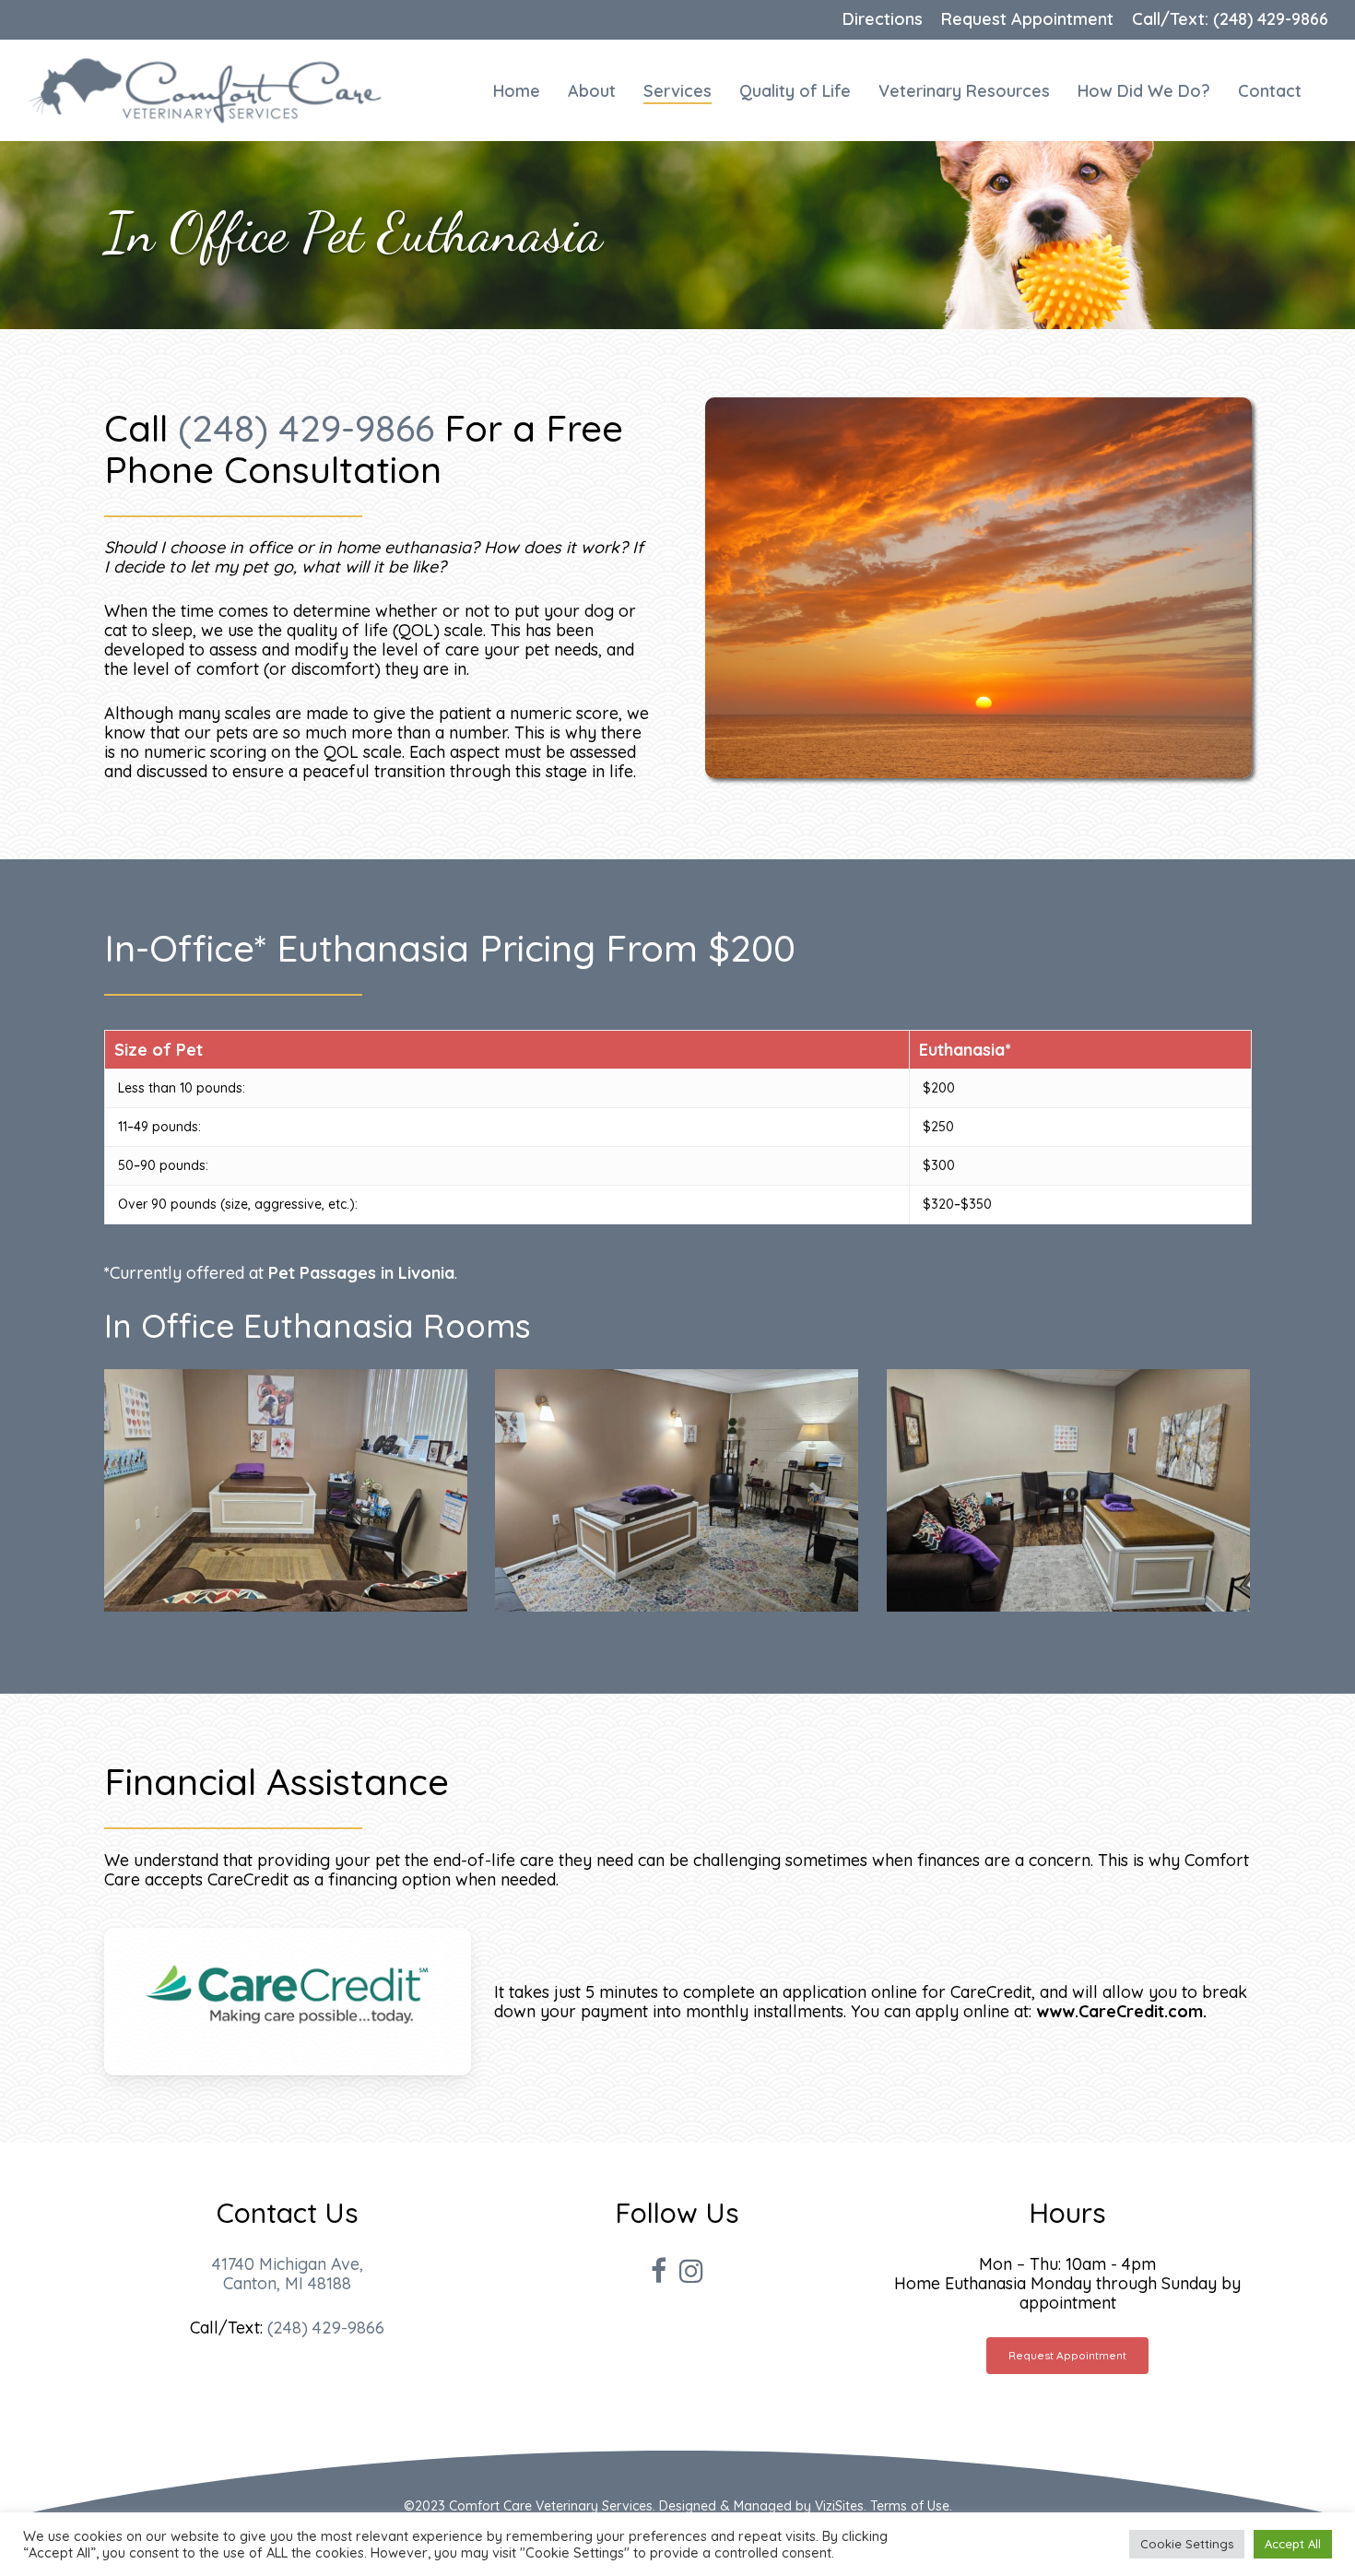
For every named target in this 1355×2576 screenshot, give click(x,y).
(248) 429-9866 (306, 428)
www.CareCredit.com (1119, 2011)
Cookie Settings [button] (1187, 2544)
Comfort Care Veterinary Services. (552, 2506)
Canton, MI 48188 (287, 2283)
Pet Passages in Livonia (361, 1273)
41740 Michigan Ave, (288, 2264)
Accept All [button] (1293, 2544)
